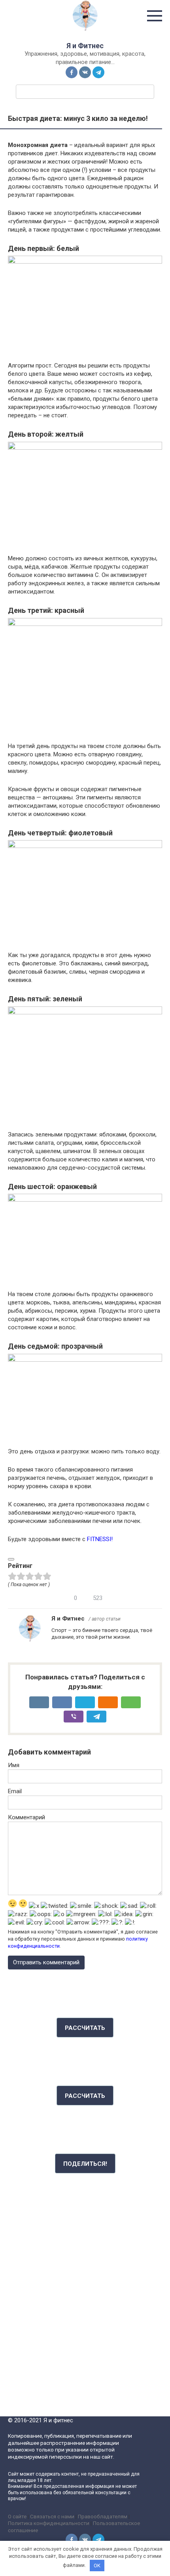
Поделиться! (85, 2164)
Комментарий (26, 1817)
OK (97, 2566)
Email (15, 1791)
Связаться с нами (52, 2516)
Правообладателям (103, 2516)
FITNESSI (99, 1539)
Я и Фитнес (85, 46)
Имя (14, 1765)
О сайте (17, 2516)
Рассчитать (85, 2028)
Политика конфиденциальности (49, 2523)
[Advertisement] (85, 2280)
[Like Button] (11, 1559)
